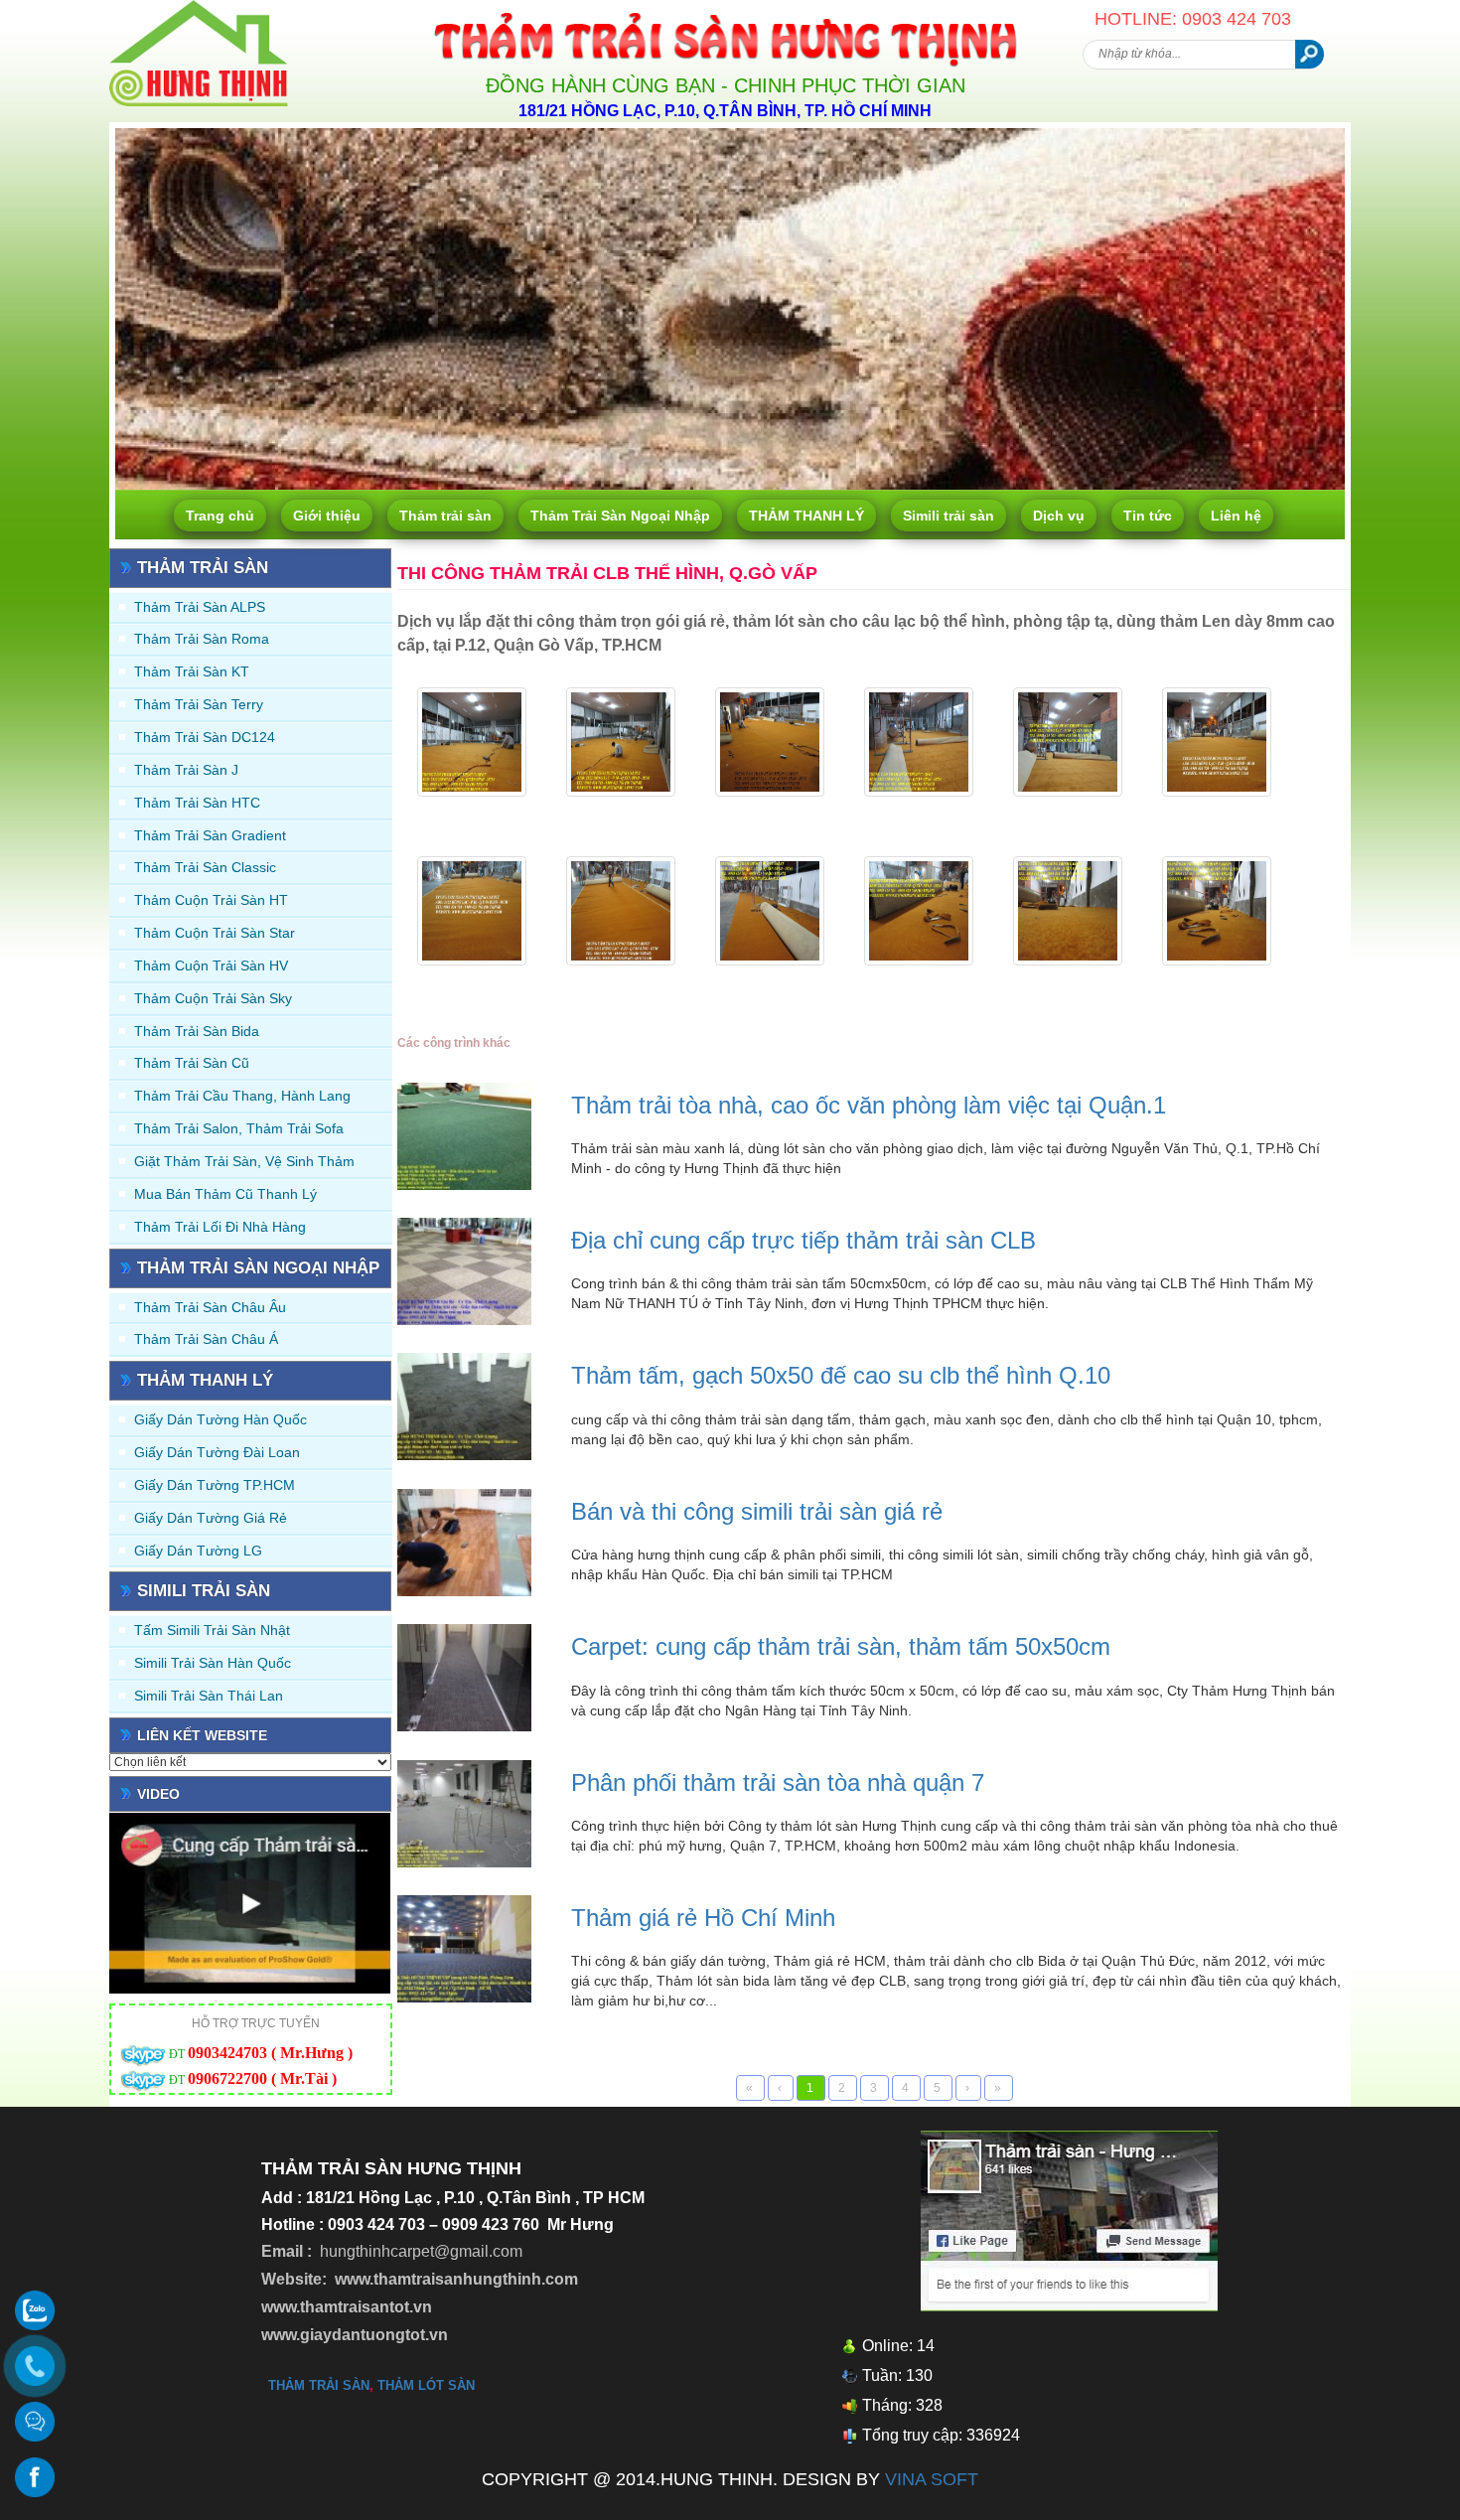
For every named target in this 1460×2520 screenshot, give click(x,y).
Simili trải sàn (949, 516)
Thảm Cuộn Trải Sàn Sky (213, 998)
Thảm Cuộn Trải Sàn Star (215, 933)
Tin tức (1148, 516)
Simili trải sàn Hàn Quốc (213, 1663)
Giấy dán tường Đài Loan (217, 1452)
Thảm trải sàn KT (192, 671)
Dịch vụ (1059, 516)
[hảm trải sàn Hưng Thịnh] (199, 8)
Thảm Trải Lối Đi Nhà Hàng (220, 1227)
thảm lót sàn (426, 2385)
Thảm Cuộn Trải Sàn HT (211, 900)
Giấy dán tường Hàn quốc (220, 1419)
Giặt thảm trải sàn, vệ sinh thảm (244, 1161)
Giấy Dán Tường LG (198, 1551)
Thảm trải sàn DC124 (205, 737)
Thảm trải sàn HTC (197, 803)
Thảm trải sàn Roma (202, 639)
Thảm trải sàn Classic (205, 867)
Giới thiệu (327, 516)
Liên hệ (1236, 516)
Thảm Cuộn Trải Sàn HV (211, 965)
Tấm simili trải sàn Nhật (212, 1630)
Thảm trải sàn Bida (197, 1031)
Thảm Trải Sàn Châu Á (206, 1339)
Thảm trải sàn (445, 516)
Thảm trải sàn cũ (192, 1063)
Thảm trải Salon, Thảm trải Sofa (239, 1128)
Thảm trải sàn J (186, 770)
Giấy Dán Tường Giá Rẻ (211, 1518)
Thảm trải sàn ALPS (200, 607)
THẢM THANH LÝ (806, 516)
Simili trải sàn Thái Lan (209, 1696)
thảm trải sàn (319, 2385)
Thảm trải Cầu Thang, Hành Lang (242, 1096)
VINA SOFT (932, 2479)
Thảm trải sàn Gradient (210, 835)
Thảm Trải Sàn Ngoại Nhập (620, 516)
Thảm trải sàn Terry (199, 704)
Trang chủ (220, 516)
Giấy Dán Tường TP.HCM (215, 1485)
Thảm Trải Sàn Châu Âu (210, 1307)
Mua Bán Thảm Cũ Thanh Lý (225, 1194)
